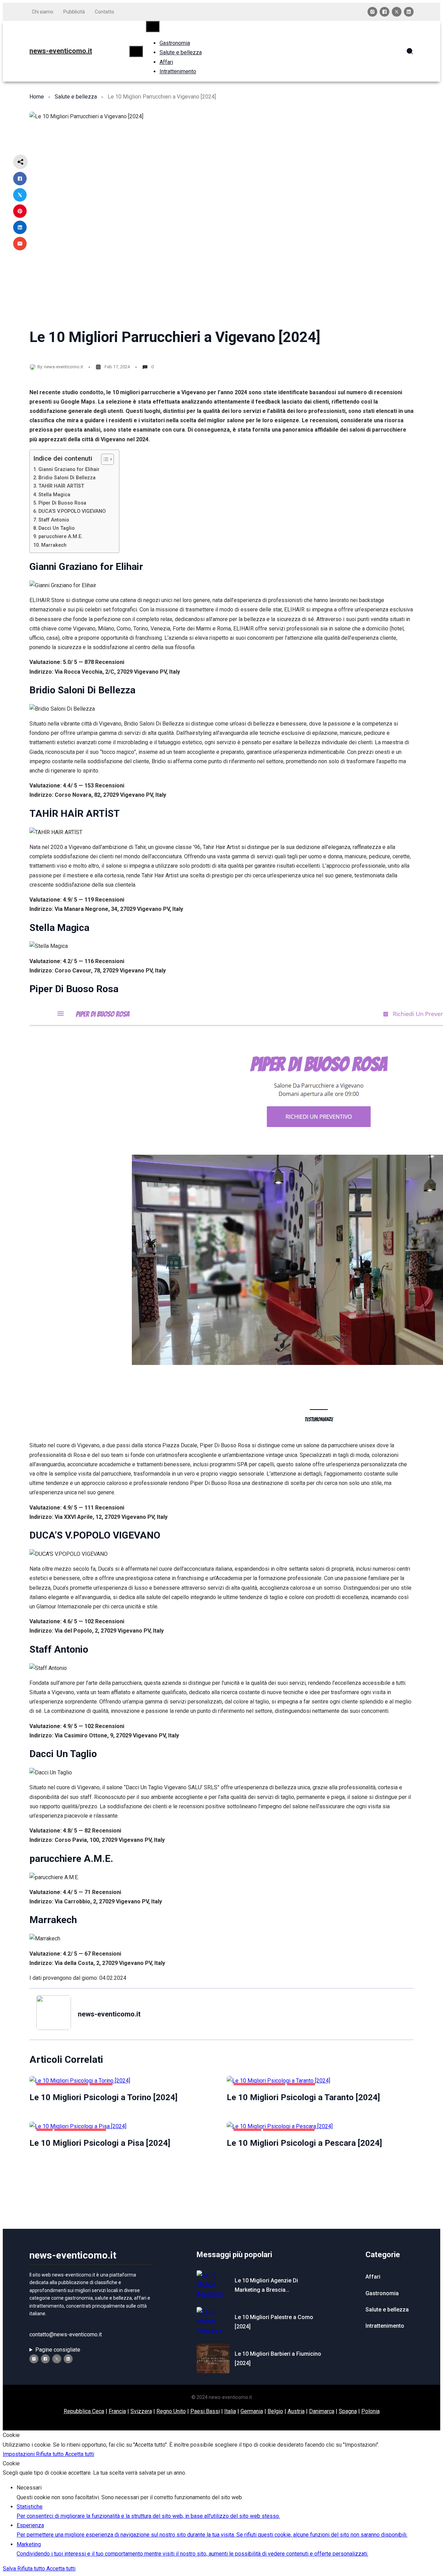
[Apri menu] (136, 51)
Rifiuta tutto (51, 2454)
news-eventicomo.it (61, 51)
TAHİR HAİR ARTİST (61, 486)
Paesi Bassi (205, 2411)
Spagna (348, 2411)
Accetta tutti (80, 2454)
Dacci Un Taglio (57, 528)
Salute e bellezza (76, 97)
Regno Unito (171, 2411)
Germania (252, 2411)
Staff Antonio (54, 520)
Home (37, 97)
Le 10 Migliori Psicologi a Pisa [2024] (100, 2143)
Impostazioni (19, 2454)
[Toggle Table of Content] (104, 459)
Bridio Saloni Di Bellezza (67, 478)
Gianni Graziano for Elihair (69, 469)
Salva (10, 2569)
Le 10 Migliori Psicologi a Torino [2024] (103, 2097)
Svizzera (141, 2411)
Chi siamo (43, 12)
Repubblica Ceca (84, 2411)
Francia (117, 2411)
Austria (296, 2411)
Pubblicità (74, 12)
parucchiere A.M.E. (61, 537)
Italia (230, 2411)
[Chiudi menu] (153, 26)
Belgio (275, 2411)
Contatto (105, 12)
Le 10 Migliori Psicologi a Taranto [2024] (303, 2097)
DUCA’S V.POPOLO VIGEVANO (72, 511)
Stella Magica (54, 495)
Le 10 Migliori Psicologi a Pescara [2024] (304, 2143)
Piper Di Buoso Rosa (62, 503)
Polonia (370, 2411)
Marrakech (54, 545)
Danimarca (322, 2411)
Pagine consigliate (58, 2350)
